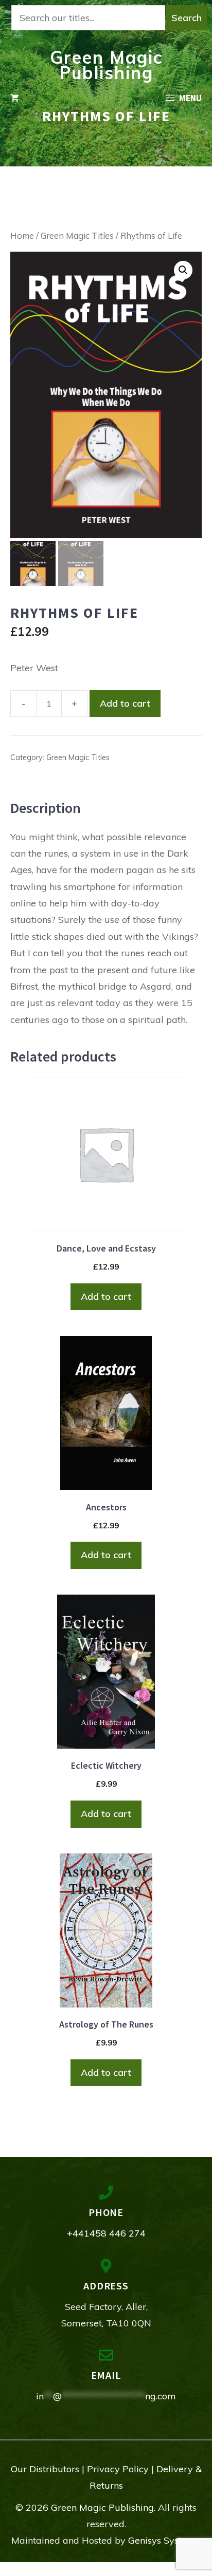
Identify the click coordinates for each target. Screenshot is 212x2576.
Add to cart (125, 703)
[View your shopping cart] (15, 98)
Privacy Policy (118, 2469)
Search (187, 18)
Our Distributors (45, 2469)
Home (22, 235)
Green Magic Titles (77, 235)
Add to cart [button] (106, 1296)
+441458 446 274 (106, 2233)
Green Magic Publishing (106, 65)
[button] (183, 270)
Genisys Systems (164, 2540)
